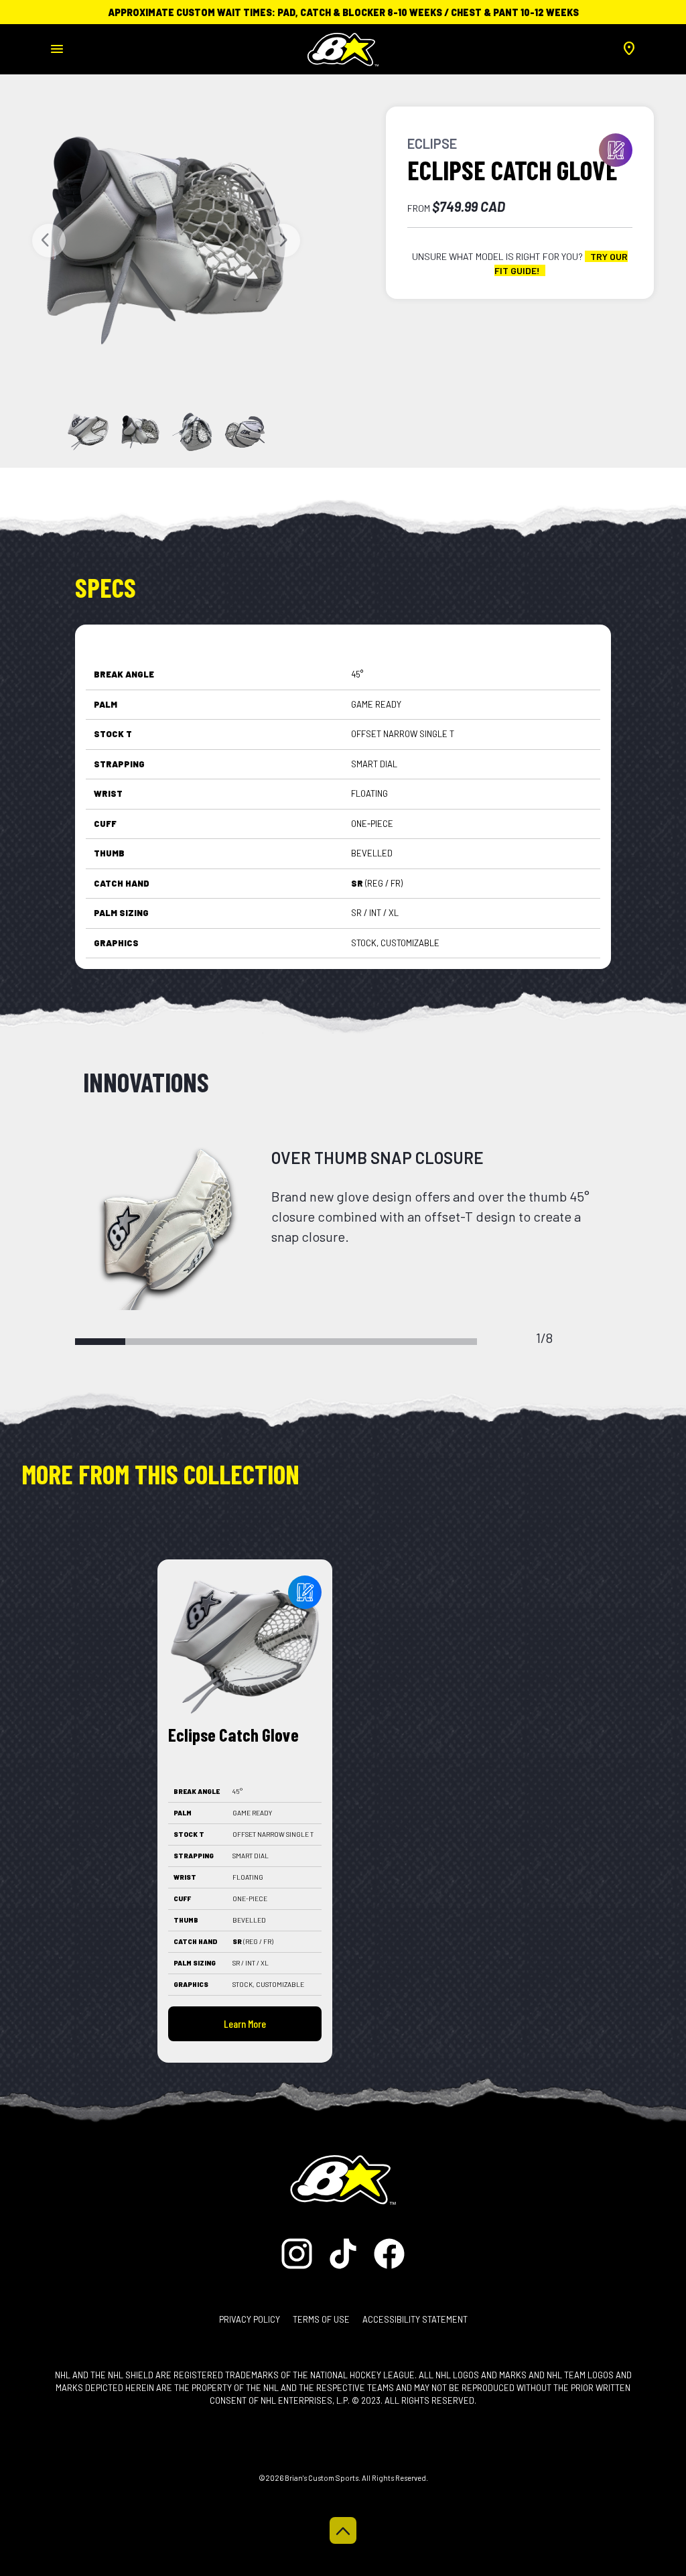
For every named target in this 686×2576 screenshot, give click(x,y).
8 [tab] (452, 1342)
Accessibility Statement (415, 2319)
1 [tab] (100, 1342)
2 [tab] (150, 1342)
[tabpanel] (343, 1228)
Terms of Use (321, 2319)
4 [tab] (251, 1342)
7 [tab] (402, 1342)
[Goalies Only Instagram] (300, 2252)
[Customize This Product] (305, 1592)
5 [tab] (301, 1342)
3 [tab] (201, 1342)
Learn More (245, 2023)
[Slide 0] (88, 432)
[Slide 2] (193, 432)
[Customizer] (616, 150)
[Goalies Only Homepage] (343, 45)
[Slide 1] (140, 432)
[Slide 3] (245, 432)
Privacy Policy (250, 2319)
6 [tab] (351, 1342)
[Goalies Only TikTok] (344, 2252)
